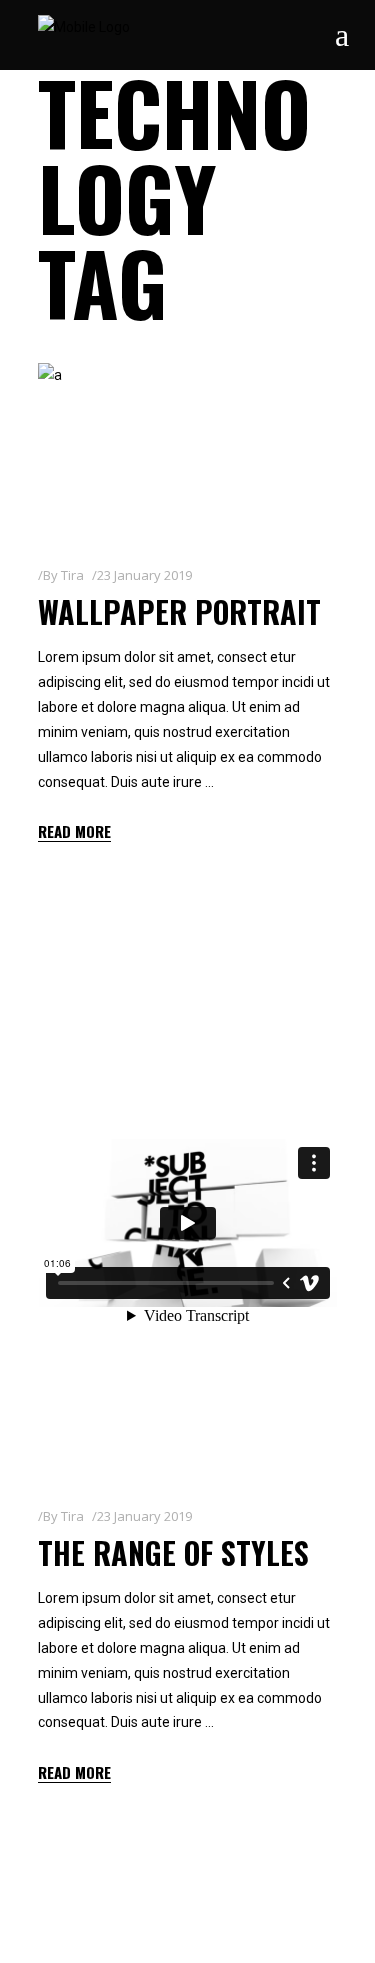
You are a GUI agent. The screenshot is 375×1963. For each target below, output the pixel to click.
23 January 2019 (144, 575)
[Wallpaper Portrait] (188, 448)
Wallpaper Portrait (179, 611)
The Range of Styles (173, 1552)
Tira (72, 575)
